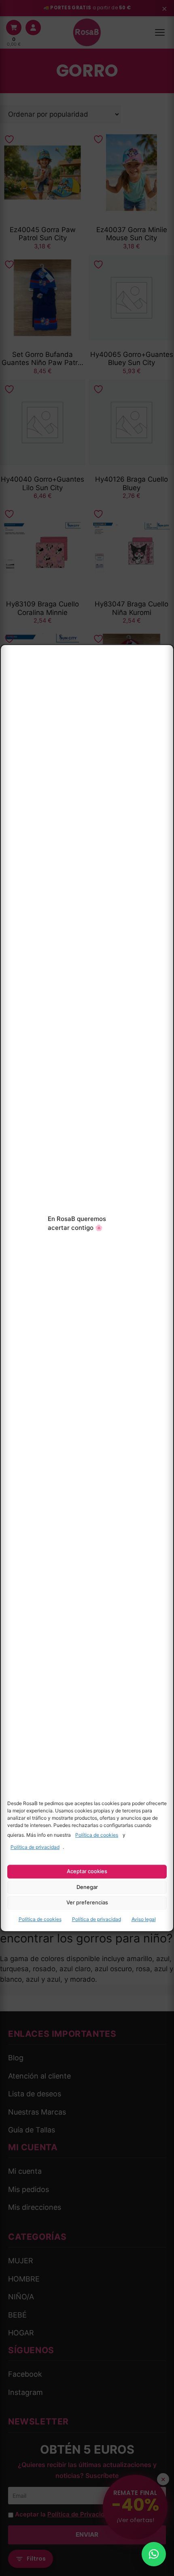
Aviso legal (144, 1919)
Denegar (87, 1887)
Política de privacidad (35, 1847)
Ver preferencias (87, 1903)
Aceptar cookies (87, 1871)
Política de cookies (97, 1835)
